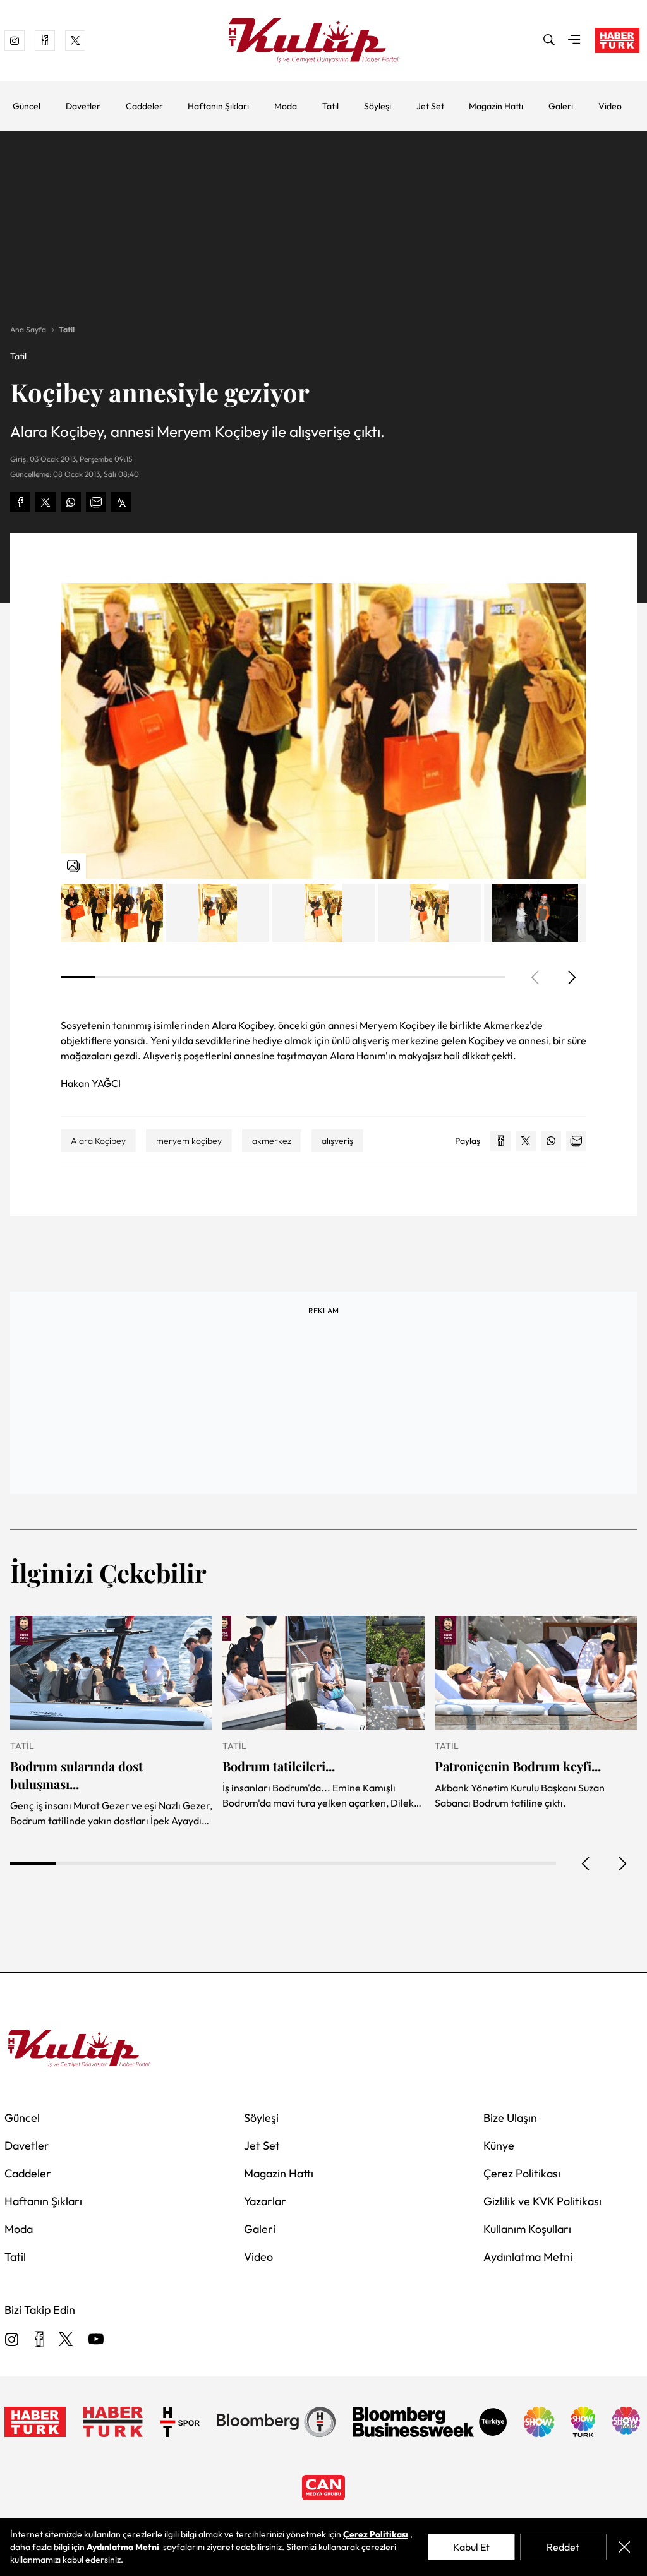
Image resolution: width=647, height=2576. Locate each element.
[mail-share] (96, 502)
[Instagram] (12, 2340)
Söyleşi (378, 106)
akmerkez (272, 1141)
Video (610, 106)
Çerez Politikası (522, 2173)
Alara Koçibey (98, 1141)
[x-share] (45, 502)
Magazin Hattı (496, 106)
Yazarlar (265, 2201)
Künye (499, 2146)
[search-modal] (549, 40)
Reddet (563, 2547)
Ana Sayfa (28, 329)
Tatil (330, 106)
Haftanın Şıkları (218, 106)
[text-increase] (121, 502)
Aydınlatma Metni (528, 2257)
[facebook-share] (20, 502)
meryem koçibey (189, 1141)
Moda (286, 106)
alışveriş (337, 1141)
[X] (66, 2340)
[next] (571, 977)
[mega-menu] (574, 40)
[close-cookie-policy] (624, 2547)
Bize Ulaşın (510, 2118)
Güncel (27, 106)
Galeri (561, 106)
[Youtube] (96, 2340)
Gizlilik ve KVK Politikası (542, 2201)
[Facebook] (39, 2340)
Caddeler (144, 106)
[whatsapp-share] (71, 502)
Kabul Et (471, 2547)
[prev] (586, 1863)
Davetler (83, 106)
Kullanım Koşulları (527, 2229)
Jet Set (430, 106)
